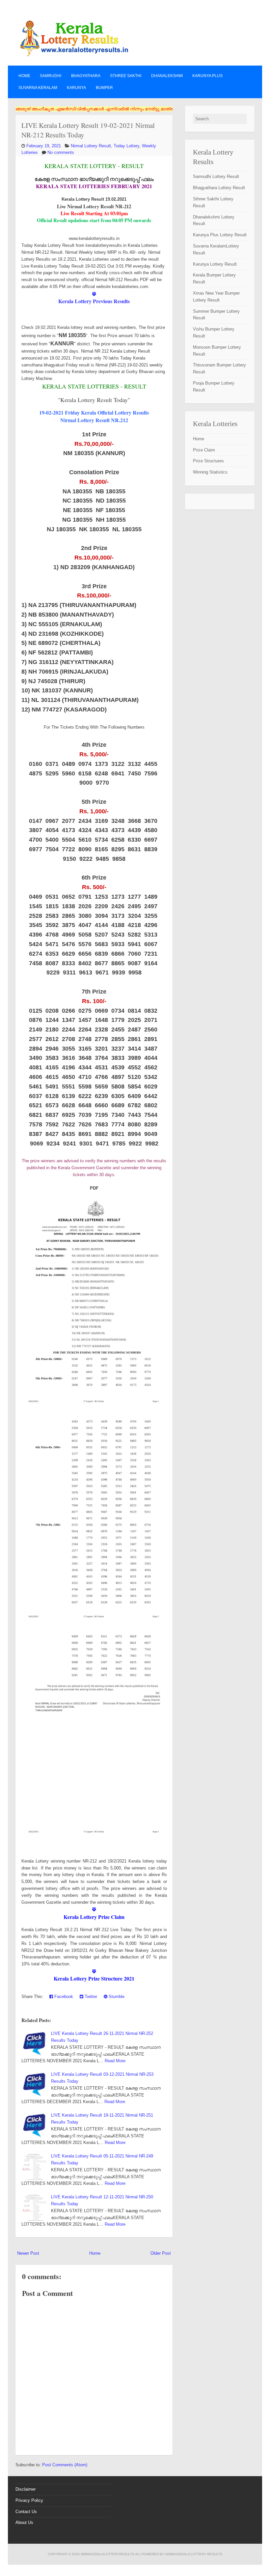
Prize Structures (208, 461)
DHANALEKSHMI (167, 76)
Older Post (161, 2253)
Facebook (63, 1997)
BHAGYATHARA (86, 76)
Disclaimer (26, 2489)
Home (24, 76)
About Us (24, 2522)
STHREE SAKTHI (126, 76)
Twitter (90, 1997)
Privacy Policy (29, 2500)
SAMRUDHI (51, 76)
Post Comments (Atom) (65, 2465)
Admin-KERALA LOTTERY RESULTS (194, 2554)
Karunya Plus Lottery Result (220, 235)
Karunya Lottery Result (215, 264)
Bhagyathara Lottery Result (219, 188)
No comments (61, 152)
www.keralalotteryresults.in (110, 2554)
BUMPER (104, 88)
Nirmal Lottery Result (91, 146)
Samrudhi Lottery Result (216, 176)
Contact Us (26, 2512)
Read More (115, 2061)
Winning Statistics (210, 472)
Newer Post (28, 2253)
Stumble (116, 1997)
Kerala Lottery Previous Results (94, 301)
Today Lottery (126, 146)
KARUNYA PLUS (207, 76)
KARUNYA (76, 88)
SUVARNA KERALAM (38, 88)
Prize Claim (204, 450)
